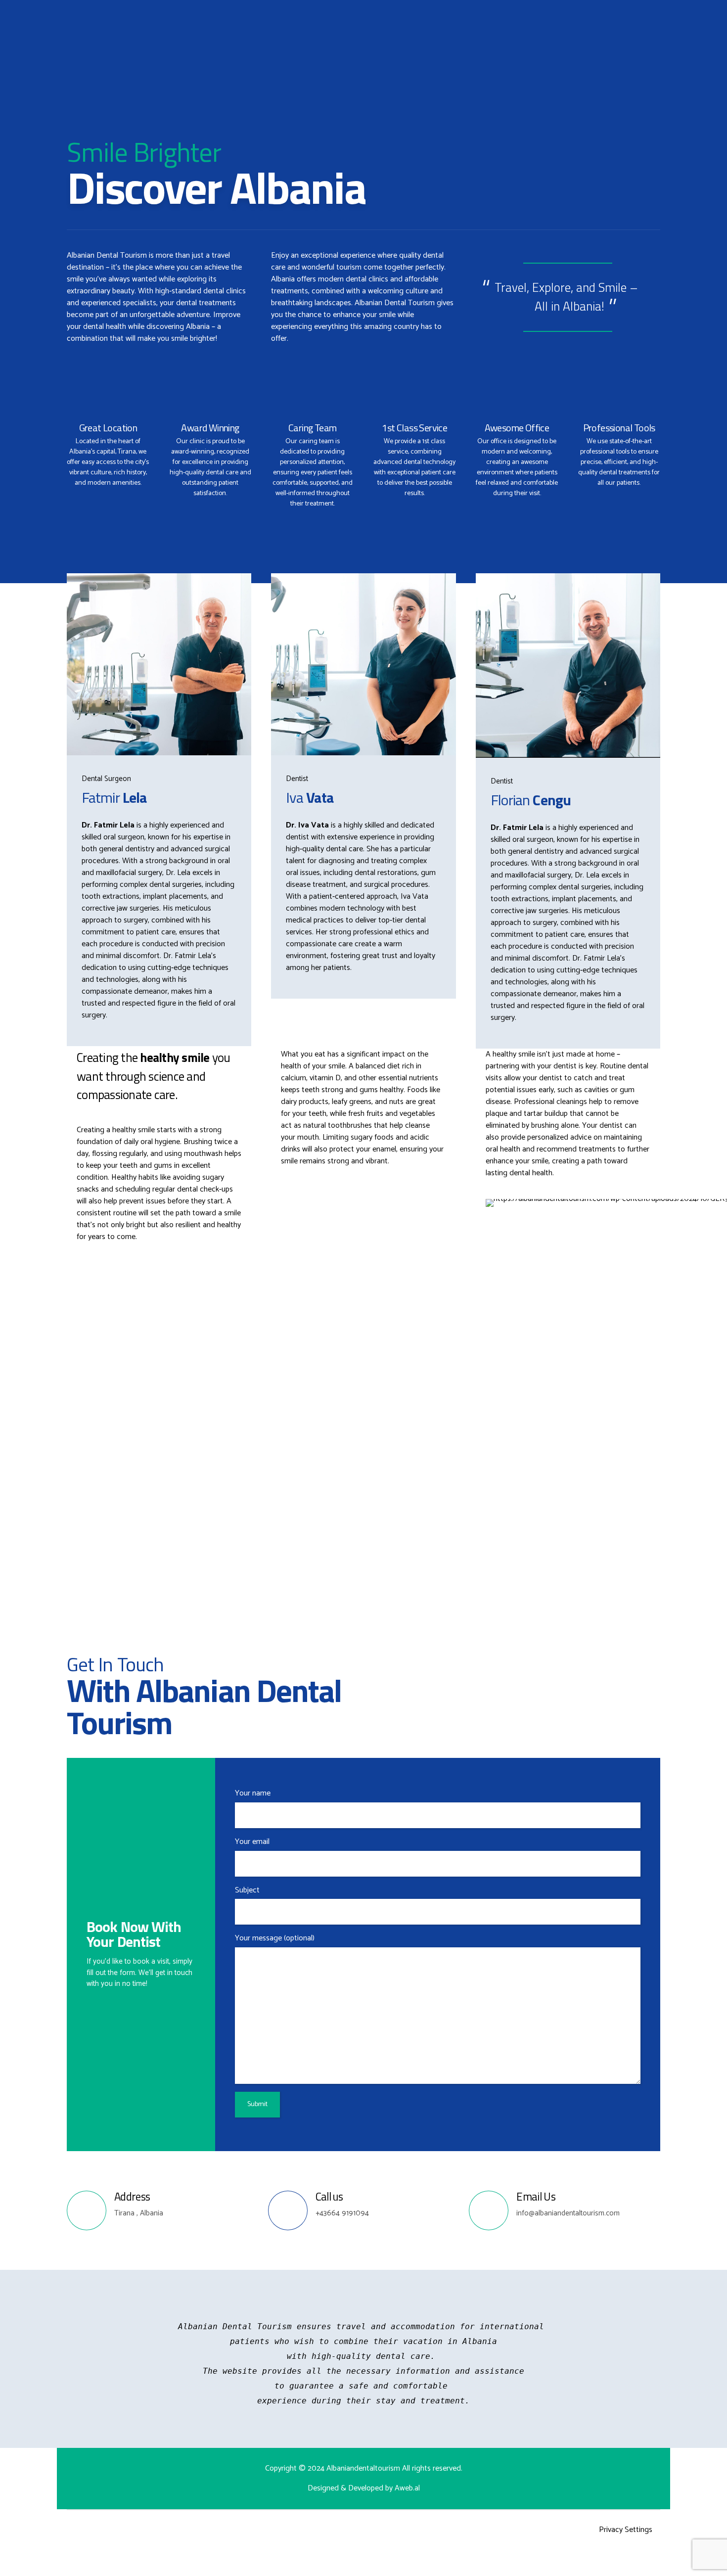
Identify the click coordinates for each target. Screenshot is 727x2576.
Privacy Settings (626, 2530)
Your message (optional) (275, 1938)
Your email (252, 1842)
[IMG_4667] (363, 664)
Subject (247, 1890)
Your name (253, 1793)
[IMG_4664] (159, 664)
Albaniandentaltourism (364, 2468)
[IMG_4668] (568, 666)
